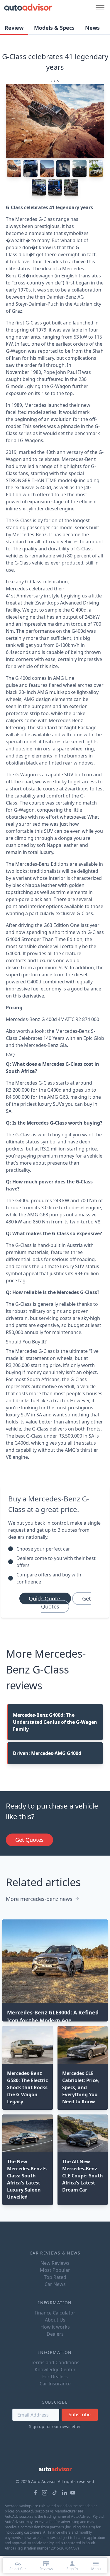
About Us (55, 2320)
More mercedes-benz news (39, 1899)
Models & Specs (54, 28)
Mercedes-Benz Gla (45, 1045)
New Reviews (55, 2263)
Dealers (55, 2334)
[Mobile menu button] (99, 7)
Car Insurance (55, 2384)
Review (14, 28)
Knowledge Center (55, 2369)
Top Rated (55, 2277)
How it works (55, 2327)
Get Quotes (66, 1602)
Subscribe (80, 2415)
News (92, 28)
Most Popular (55, 2270)
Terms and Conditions (55, 2362)
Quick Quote (45, 1598)
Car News (55, 2284)
